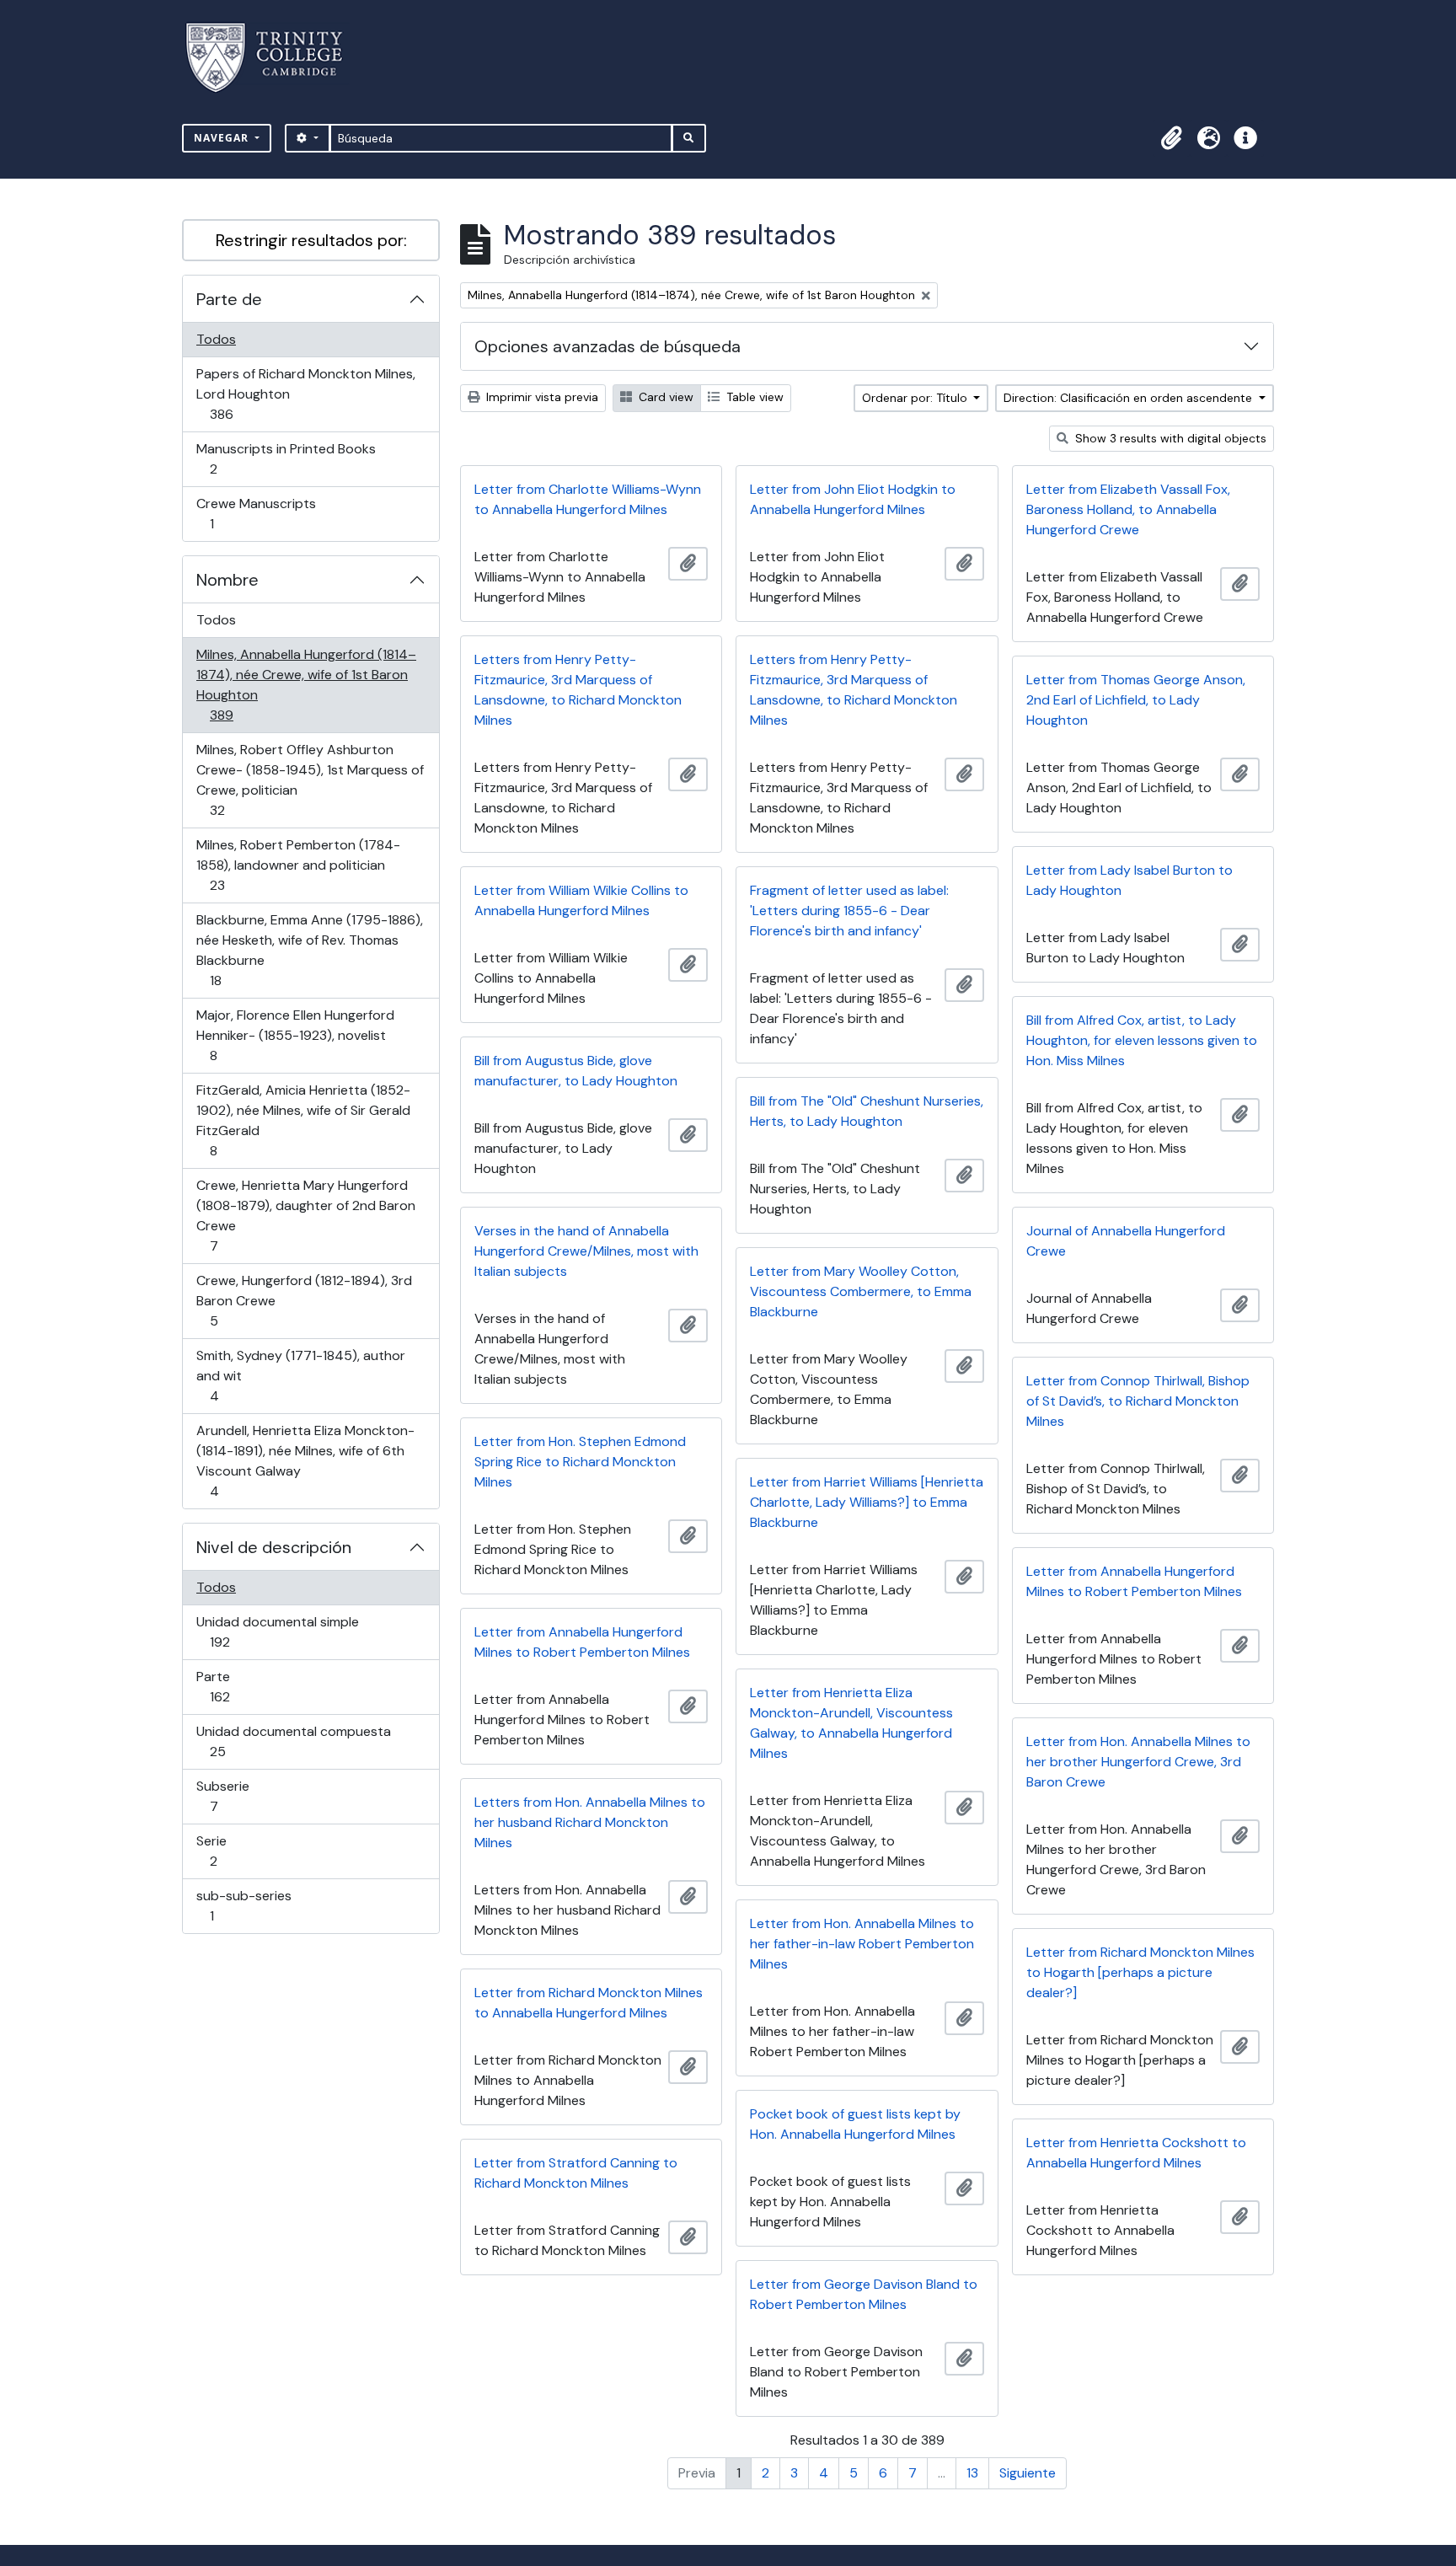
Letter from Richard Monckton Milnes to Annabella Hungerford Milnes (589, 2003)
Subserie (238, 1796)
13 (972, 2473)
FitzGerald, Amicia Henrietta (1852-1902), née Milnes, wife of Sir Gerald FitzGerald (303, 1120)
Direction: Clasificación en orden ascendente (1129, 398)
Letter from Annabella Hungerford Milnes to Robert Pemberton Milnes (1134, 1581)
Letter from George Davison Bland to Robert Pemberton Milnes (864, 2294)
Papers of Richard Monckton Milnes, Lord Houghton (305, 394)
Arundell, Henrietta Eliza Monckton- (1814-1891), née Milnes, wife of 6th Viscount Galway (305, 1460)
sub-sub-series (244, 1905)
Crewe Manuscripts (256, 513)
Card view (664, 397)
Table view (753, 397)
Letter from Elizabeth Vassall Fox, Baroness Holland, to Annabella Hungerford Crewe (1128, 509)
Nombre (227, 580)
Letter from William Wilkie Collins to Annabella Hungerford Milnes (581, 900)
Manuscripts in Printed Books (286, 458)
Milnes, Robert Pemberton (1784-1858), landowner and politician (298, 865)
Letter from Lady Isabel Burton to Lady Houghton (1129, 880)
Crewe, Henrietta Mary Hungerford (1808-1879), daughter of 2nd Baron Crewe (305, 1215)
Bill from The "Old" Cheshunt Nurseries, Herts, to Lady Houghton (867, 1111)
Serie (237, 1851)
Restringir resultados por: (311, 240)
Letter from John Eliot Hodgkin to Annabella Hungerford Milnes (853, 499)
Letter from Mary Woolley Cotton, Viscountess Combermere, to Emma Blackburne (861, 1291)
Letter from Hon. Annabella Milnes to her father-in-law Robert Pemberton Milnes (862, 1944)
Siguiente (1028, 2473)
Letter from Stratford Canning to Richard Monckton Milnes (576, 2173)
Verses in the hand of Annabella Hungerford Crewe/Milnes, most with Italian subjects (586, 1251)
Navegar (223, 138)
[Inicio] (274, 58)
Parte (244, 1686)
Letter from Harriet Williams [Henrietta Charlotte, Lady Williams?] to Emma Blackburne (867, 1502)
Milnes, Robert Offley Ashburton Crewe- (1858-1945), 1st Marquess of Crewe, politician (310, 779)
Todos (216, 339)
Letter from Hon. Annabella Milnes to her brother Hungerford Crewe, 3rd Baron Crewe (1138, 1762)
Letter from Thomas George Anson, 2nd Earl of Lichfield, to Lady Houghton (1136, 700)
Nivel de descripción (274, 1547)
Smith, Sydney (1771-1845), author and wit (300, 1375)
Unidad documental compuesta (293, 1741)
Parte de (229, 299)
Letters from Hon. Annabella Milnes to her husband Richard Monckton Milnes (590, 1822)
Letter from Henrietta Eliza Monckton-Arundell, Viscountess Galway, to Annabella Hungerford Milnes (851, 1723)
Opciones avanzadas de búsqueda (608, 346)
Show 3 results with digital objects (1169, 438)
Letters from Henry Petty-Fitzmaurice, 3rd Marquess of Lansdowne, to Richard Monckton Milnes (578, 690)
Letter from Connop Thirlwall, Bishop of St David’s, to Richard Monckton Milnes (1138, 1401)
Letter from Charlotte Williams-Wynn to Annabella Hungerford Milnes (588, 499)
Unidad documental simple (277, 1631)
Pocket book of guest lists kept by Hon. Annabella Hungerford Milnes (855, 2124)
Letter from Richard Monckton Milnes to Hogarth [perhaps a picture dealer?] (1140, 1972)
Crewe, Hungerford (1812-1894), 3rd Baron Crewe (304, 1300)
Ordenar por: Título (916, 398)
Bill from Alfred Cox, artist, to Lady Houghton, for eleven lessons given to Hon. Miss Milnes (1142, 1040)
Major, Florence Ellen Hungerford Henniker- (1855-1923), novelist (295, 1035)
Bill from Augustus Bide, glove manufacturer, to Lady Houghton (576, 1071)
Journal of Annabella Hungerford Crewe (1126, 1241)
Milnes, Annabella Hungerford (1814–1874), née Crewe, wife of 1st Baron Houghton (306, 684)
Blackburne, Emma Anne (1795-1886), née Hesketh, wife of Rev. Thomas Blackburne (309, 950)
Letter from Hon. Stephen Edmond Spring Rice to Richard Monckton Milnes (580, 1462)
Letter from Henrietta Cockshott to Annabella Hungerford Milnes (1136, 2153)
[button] (1171, 138)
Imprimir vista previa (541, 397)
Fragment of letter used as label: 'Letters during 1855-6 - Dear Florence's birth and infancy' (849, 911)
